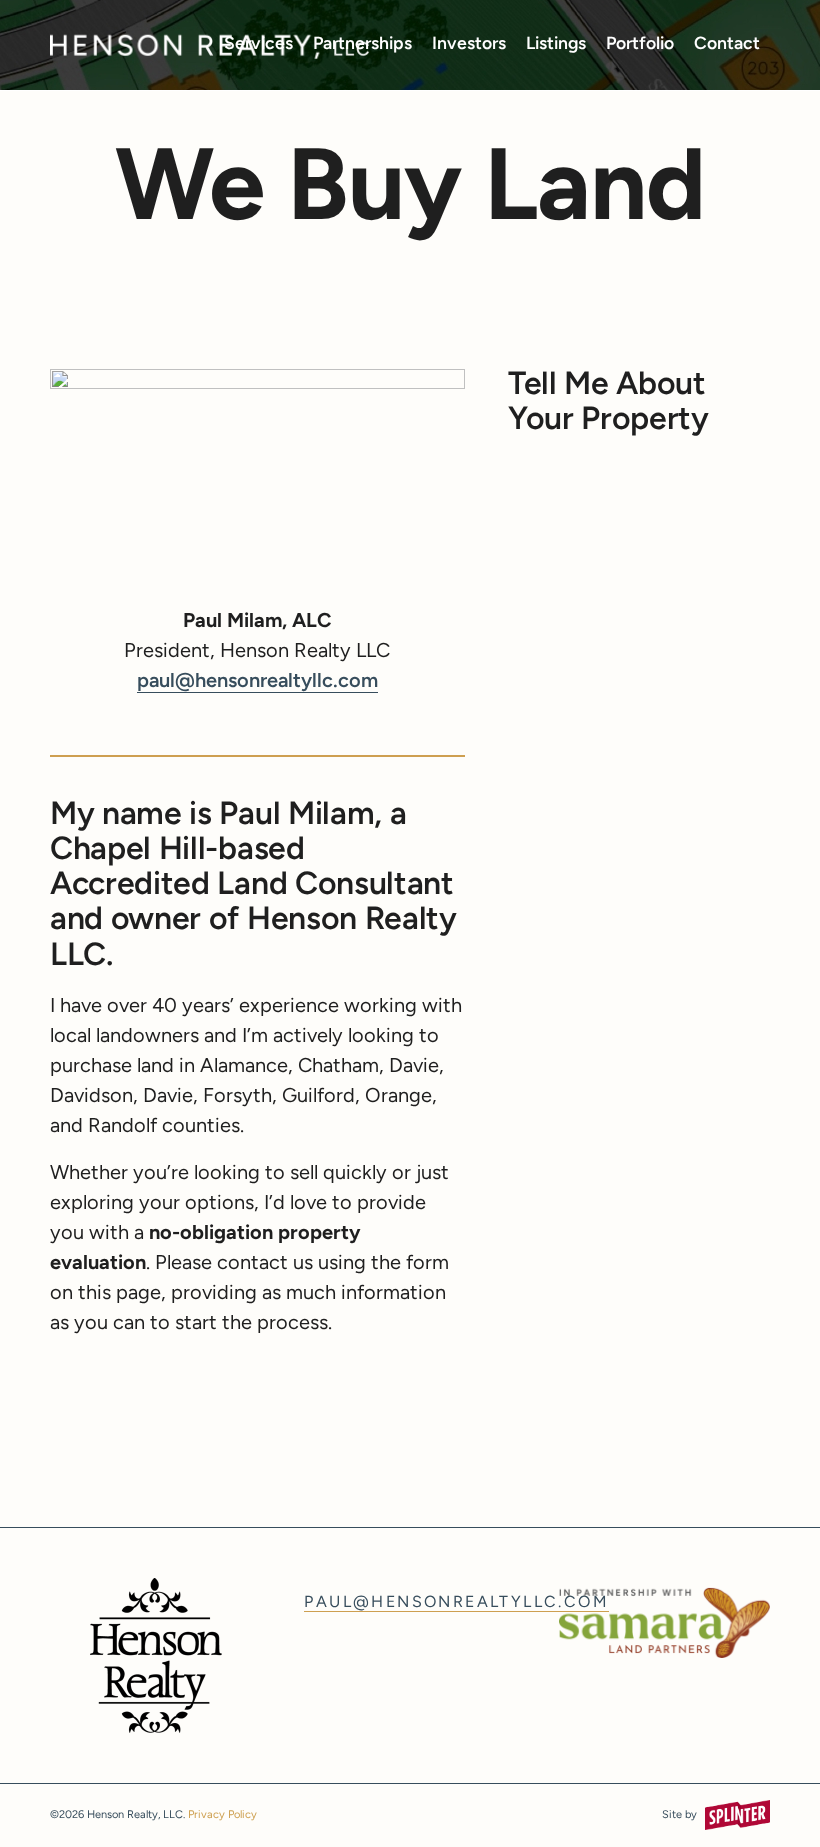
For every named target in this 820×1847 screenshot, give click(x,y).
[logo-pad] (210, 45)
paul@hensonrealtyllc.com (257, 682)
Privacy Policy (222, 1815)
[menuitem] (258, 45)
